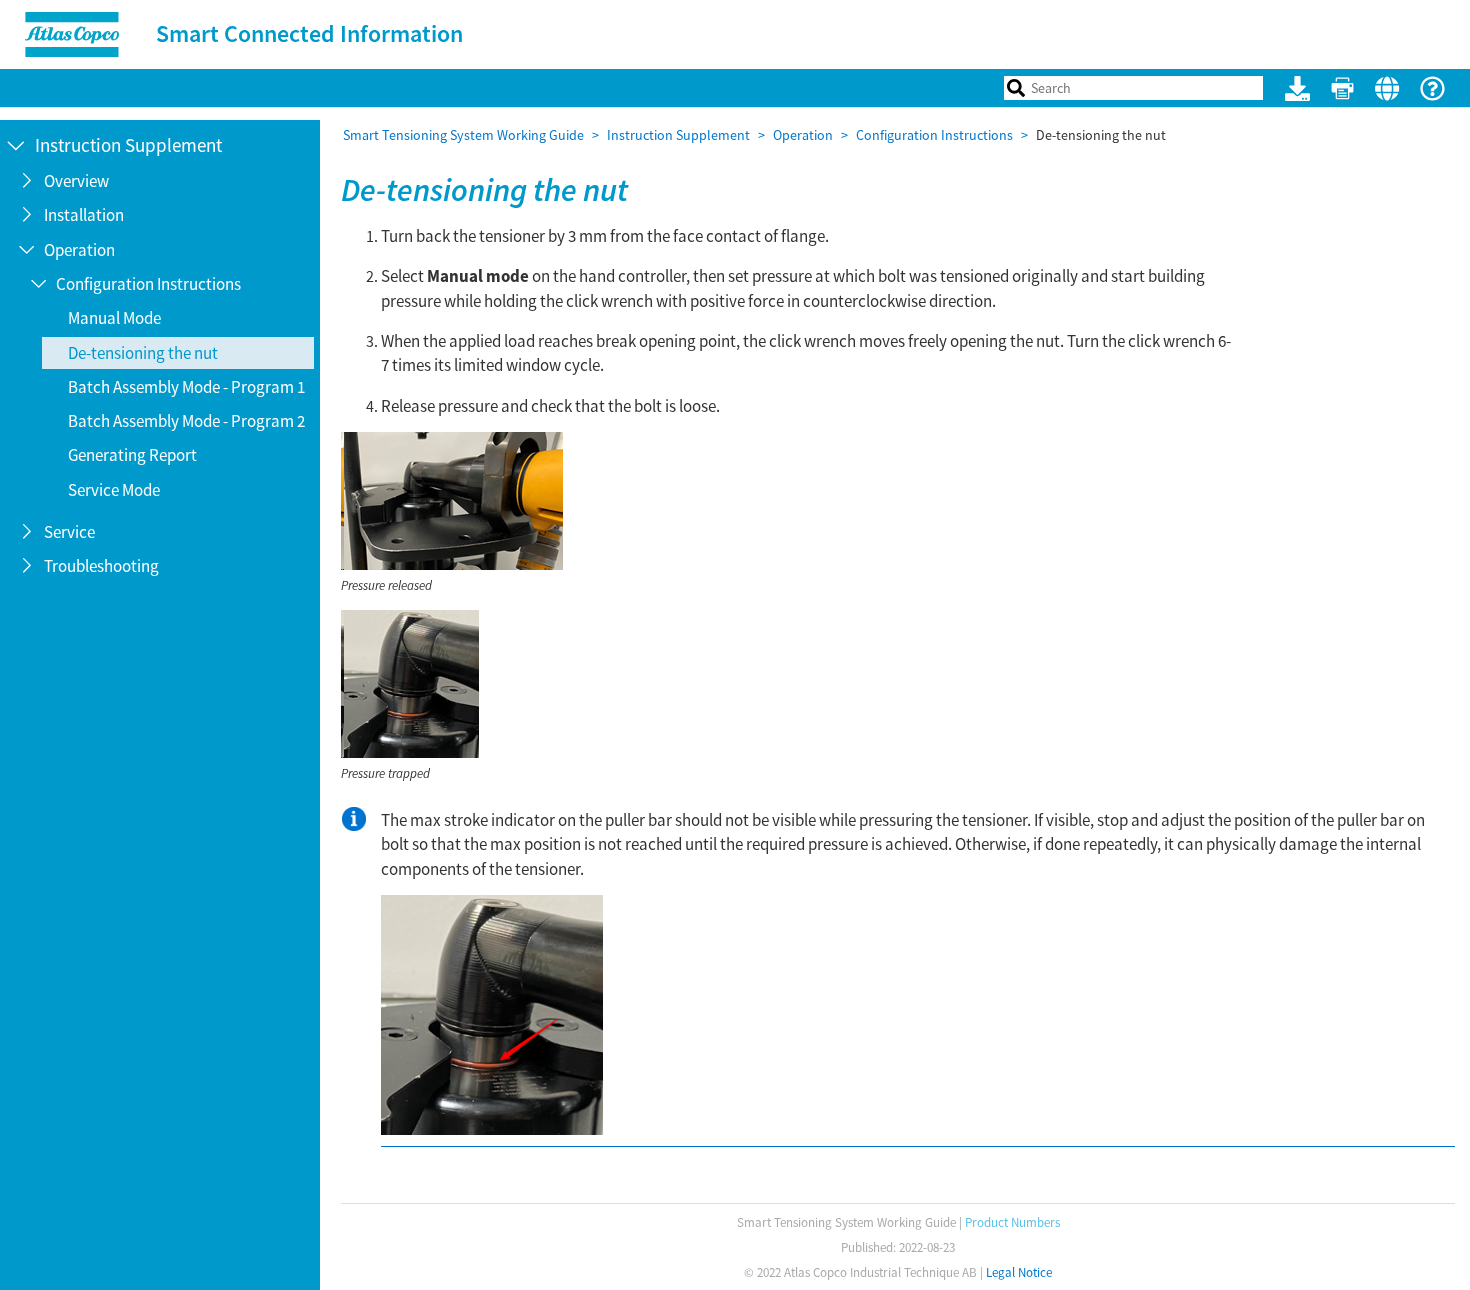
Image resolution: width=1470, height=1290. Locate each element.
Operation (803, 135)
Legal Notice (1019, 1272)
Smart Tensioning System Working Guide (463, 135)
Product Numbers (1012, 1222)
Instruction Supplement (678, 135)
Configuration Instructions (934, 135)
